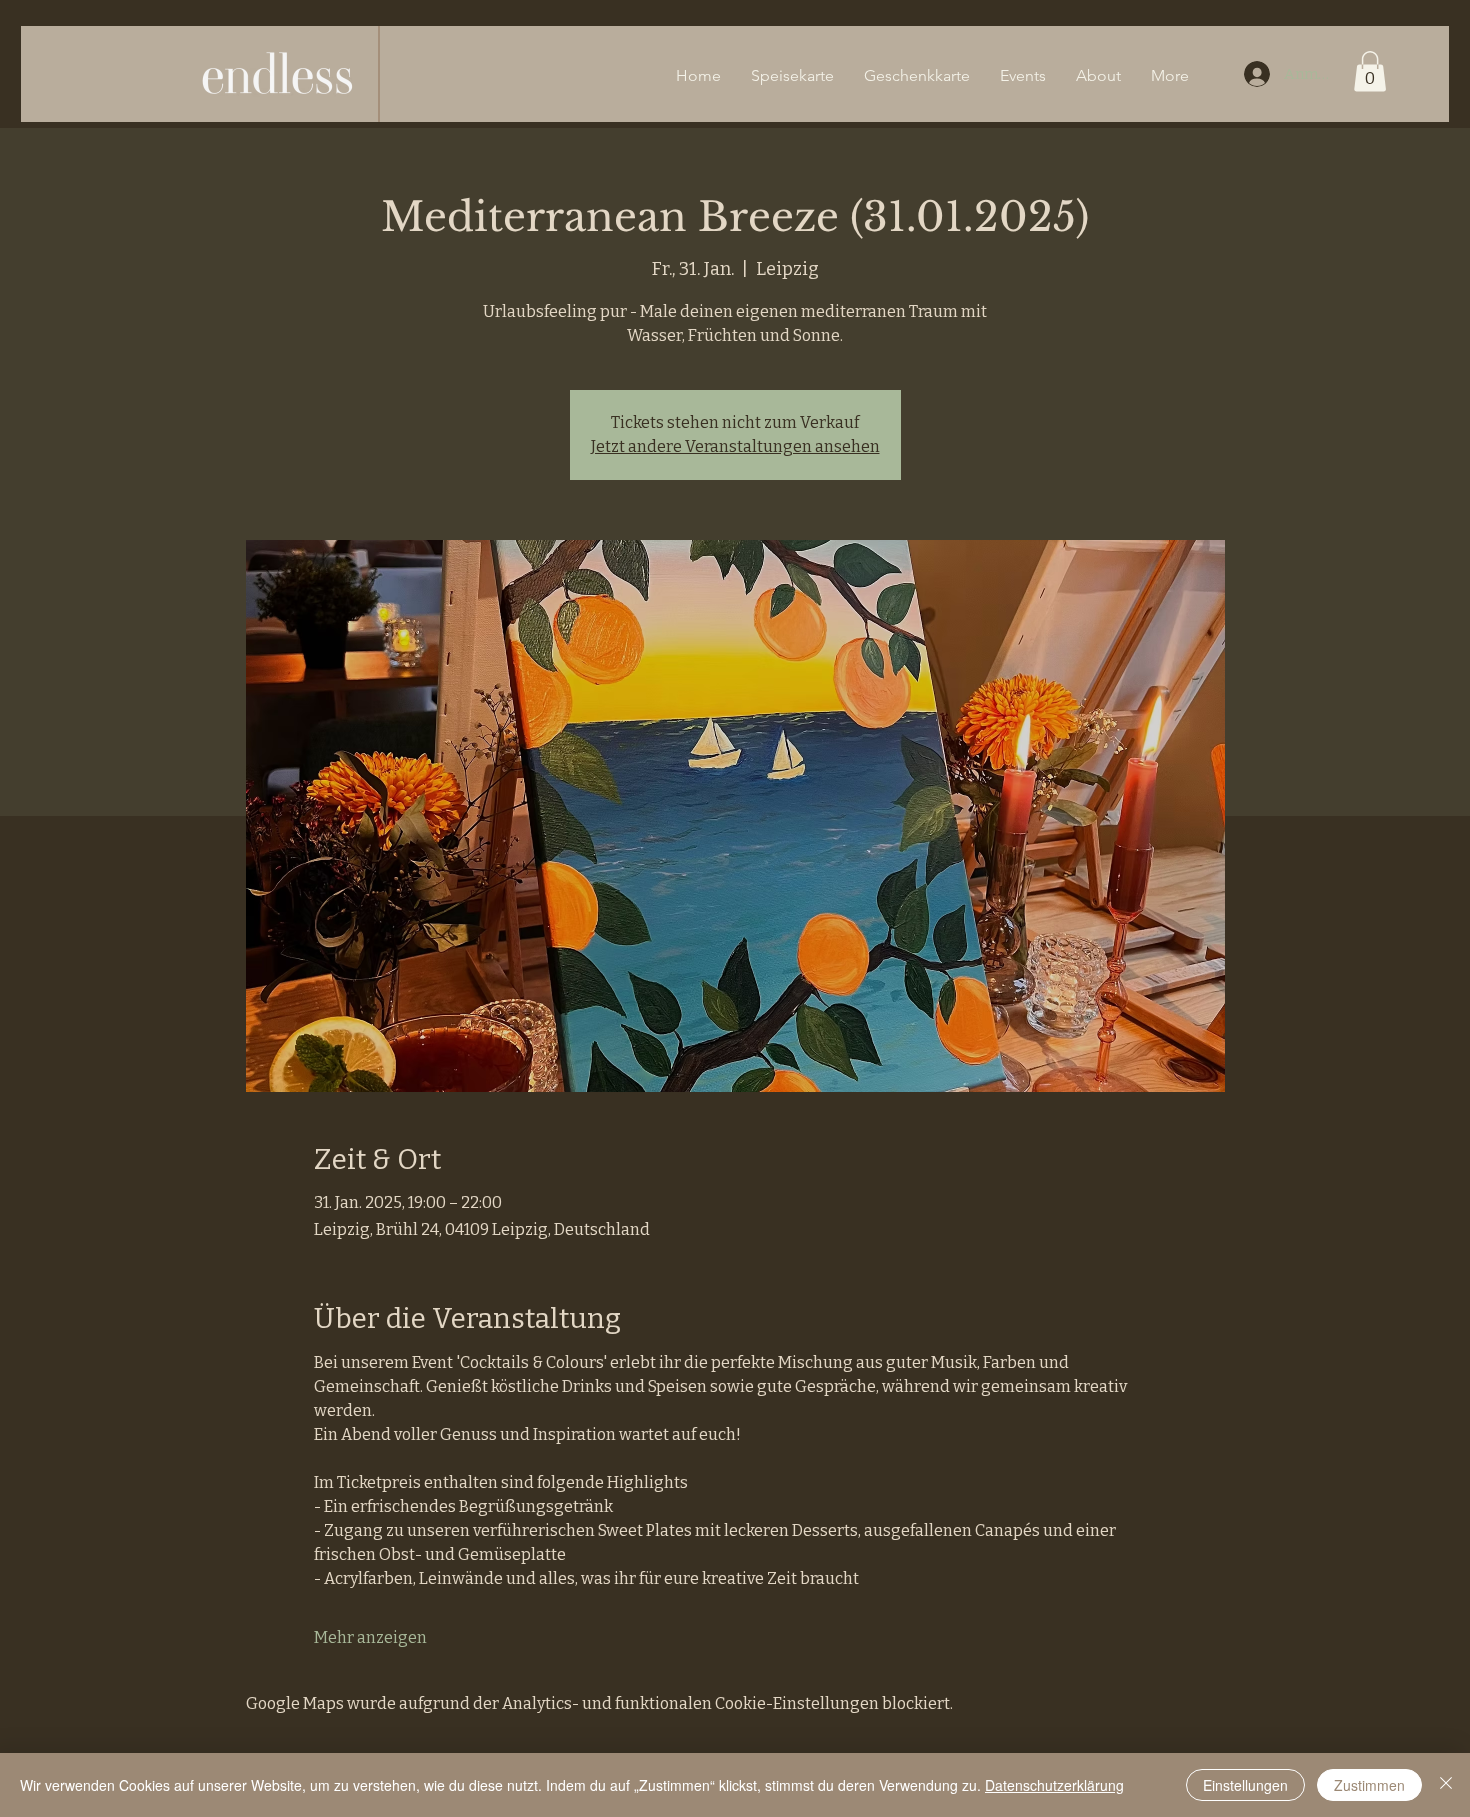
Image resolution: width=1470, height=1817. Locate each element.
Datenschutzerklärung (1054, 1785)
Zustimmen (1369, 1785)
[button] (1370, 71)
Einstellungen (1245, 1785)
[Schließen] (1446, 1785)
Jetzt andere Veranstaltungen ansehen (735, 446)
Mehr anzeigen (370, 1637)
